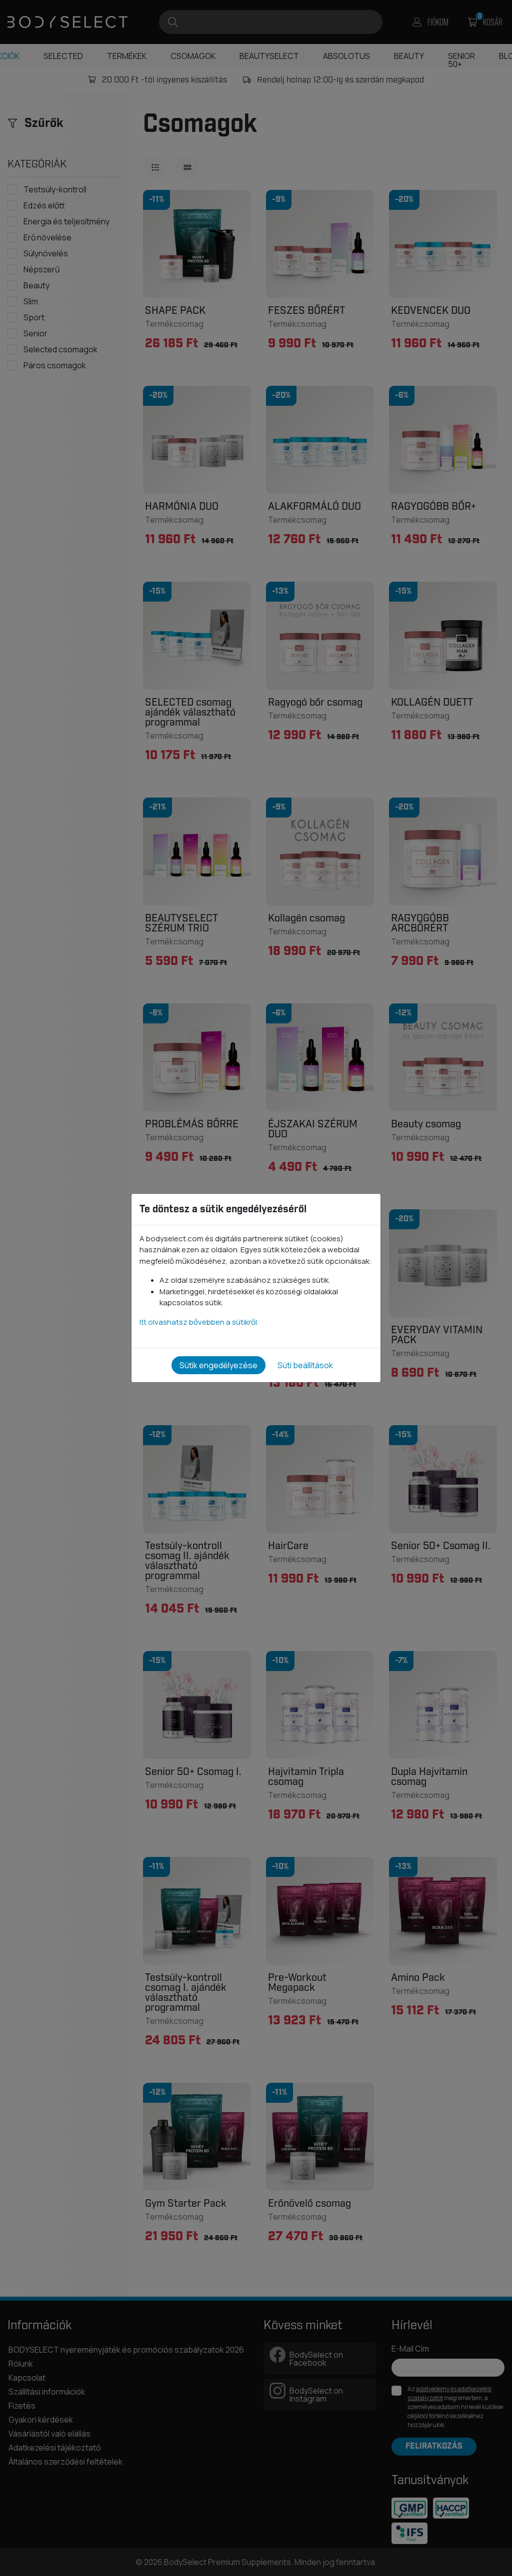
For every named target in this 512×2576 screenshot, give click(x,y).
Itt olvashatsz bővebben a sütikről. (199, 1322)
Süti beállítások (305, 1365)
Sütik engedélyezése (218, 1365)
